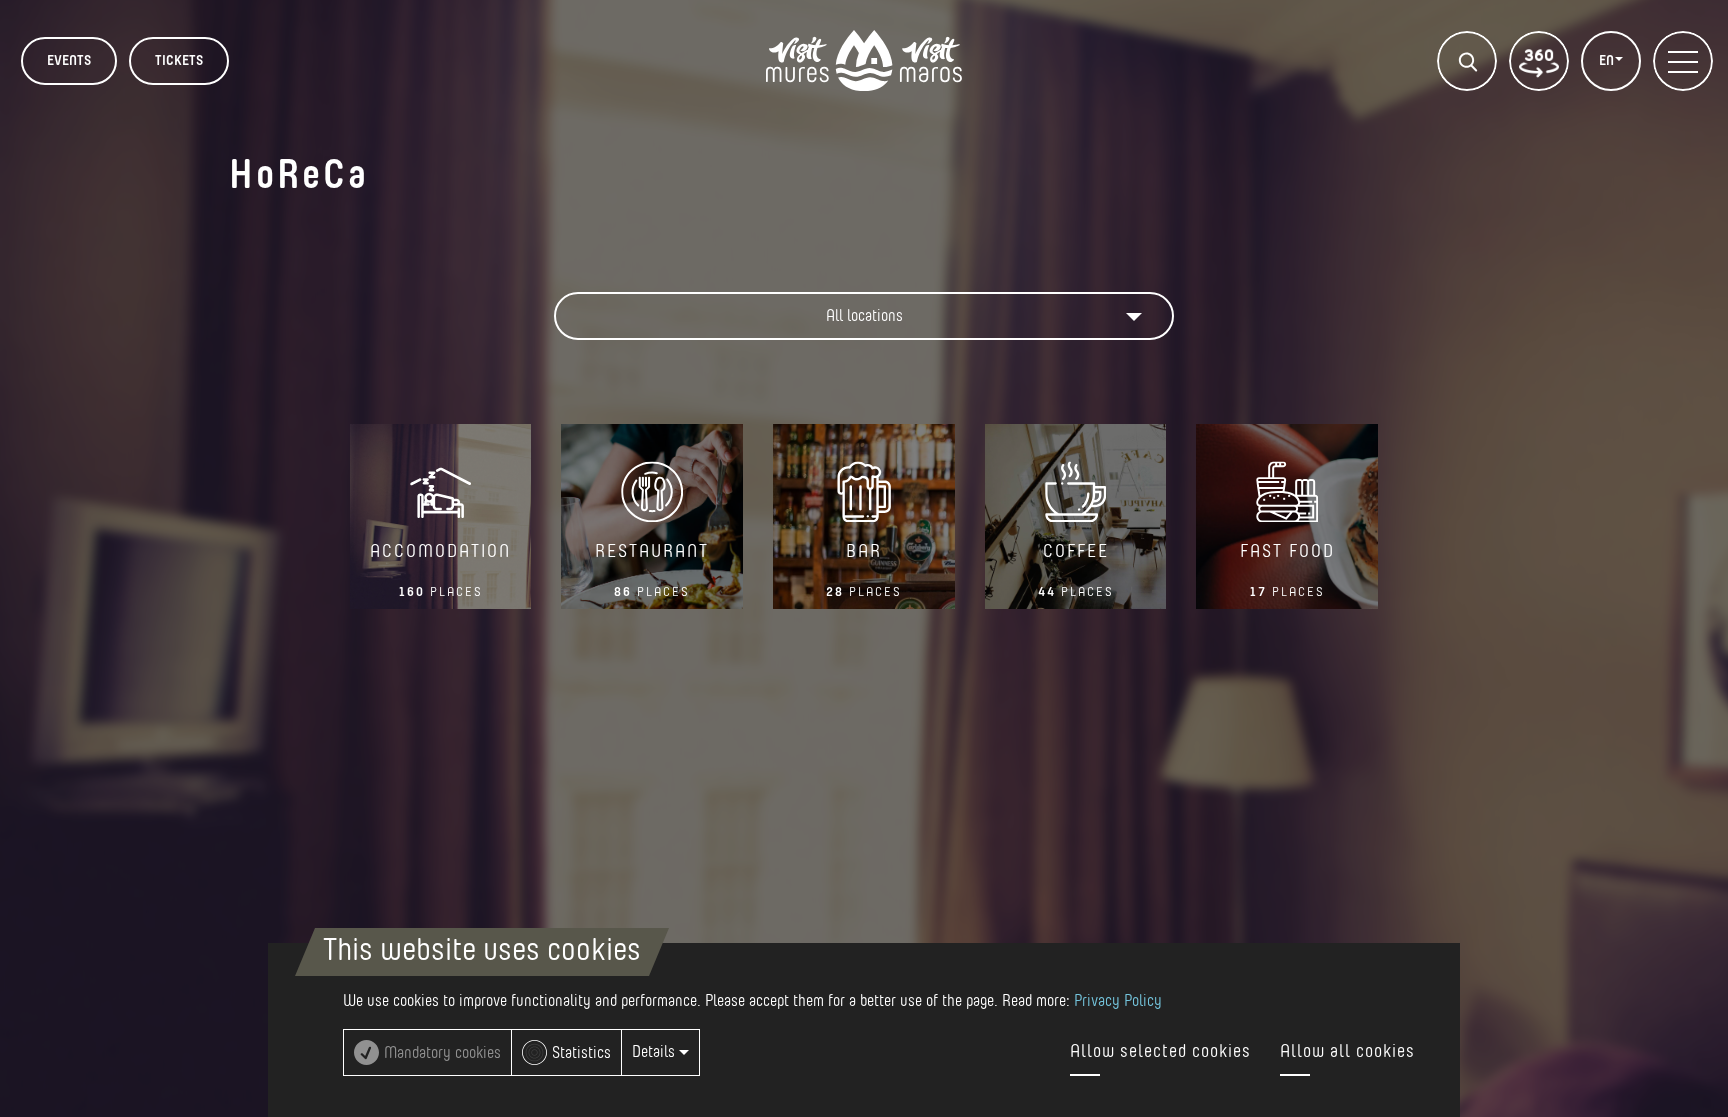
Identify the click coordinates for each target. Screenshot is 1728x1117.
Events (69, 61)
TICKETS (179, 61)
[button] (864, 316)
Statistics (581, 1053)
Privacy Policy (1118, 1001)
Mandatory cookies (442, 1053)
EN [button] (1608, 61)
